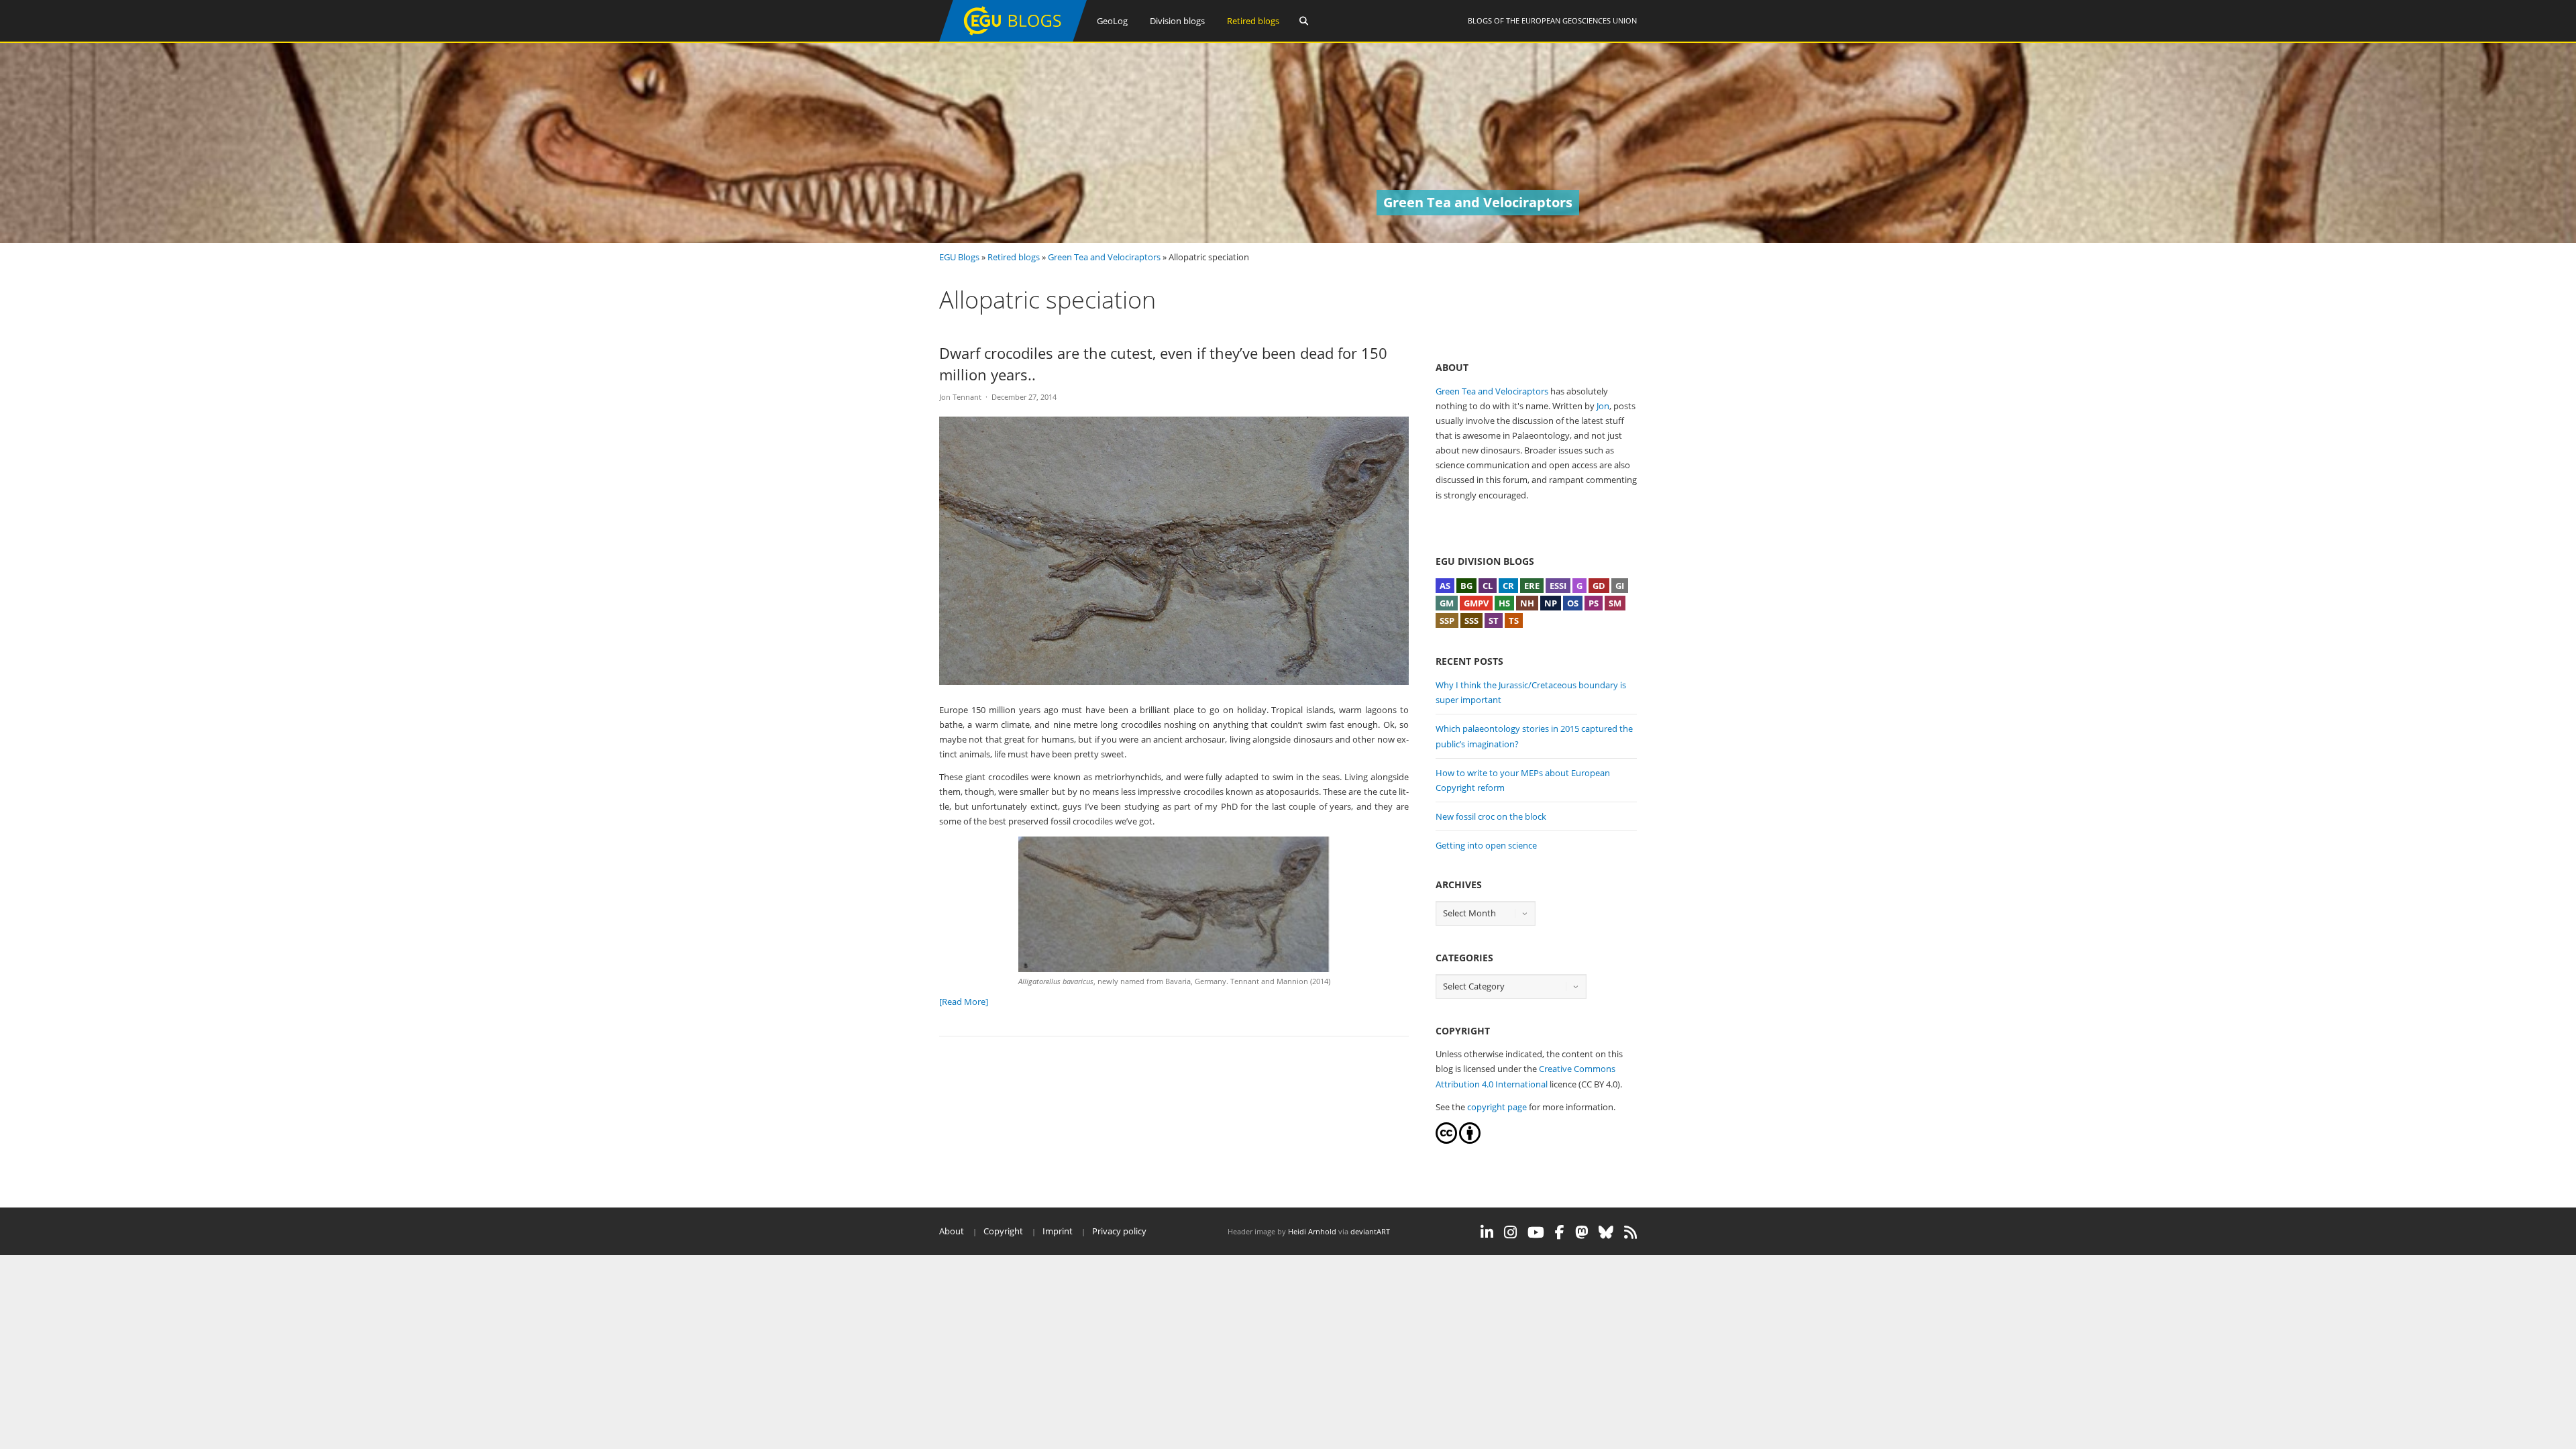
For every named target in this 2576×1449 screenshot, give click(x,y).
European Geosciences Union (1579, 20)
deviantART (1370, 1231)
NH (1527, 603)
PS (1594, 603)
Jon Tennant (960, 397)
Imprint (1058, 1231)
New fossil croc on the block (1491, 816)
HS (1504, 603)
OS (1573, 603)
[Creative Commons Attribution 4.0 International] (1446, 1140)
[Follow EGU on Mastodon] (1581, 1232)
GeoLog (1112, 21)
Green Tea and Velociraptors (1104, 257)
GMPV (1476, 603)
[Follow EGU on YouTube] (1536, 1232)
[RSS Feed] (1630, 1232)
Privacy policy (1119, 1231)
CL (1488, 586)
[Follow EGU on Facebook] (1560, 1232)
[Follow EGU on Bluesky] (1606, 1232)
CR (1508, 586)
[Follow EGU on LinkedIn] (1487, 1232)
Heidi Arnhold (1312, 1231)
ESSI (1558, 586)
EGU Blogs (959, 257)
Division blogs (1177, 21)
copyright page (1497, 1107)
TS (1514, 621)
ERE (1532, 586)
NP (1551, 603)
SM (1615, 603)
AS (1445, 586)
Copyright (1003, 1231)
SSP (1447, 621)
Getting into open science (1486, 845)
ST (1494, 621)
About (952, 1231)
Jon (1603, 406)
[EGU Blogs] (1013, 39)
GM (1447, 603)
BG (1466, 586)
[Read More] (964, 1002)
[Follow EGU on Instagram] (1510, 1232)
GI (1620, 586)
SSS (1471, 621)
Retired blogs (1253, 21)
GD (1599, 586)
